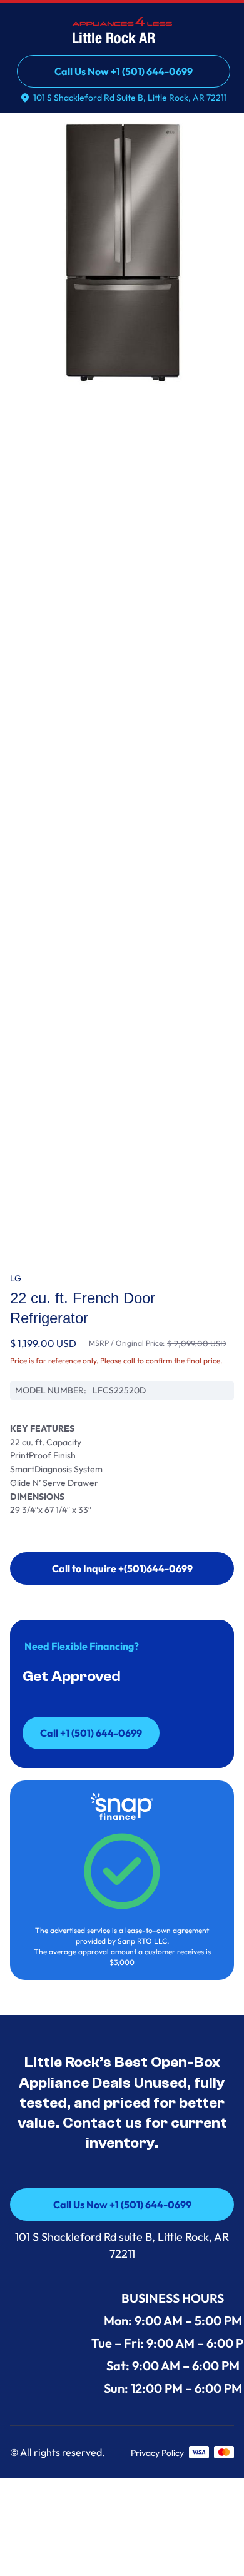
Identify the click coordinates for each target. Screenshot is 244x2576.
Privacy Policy (157, 2453)
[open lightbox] (122, 253)
